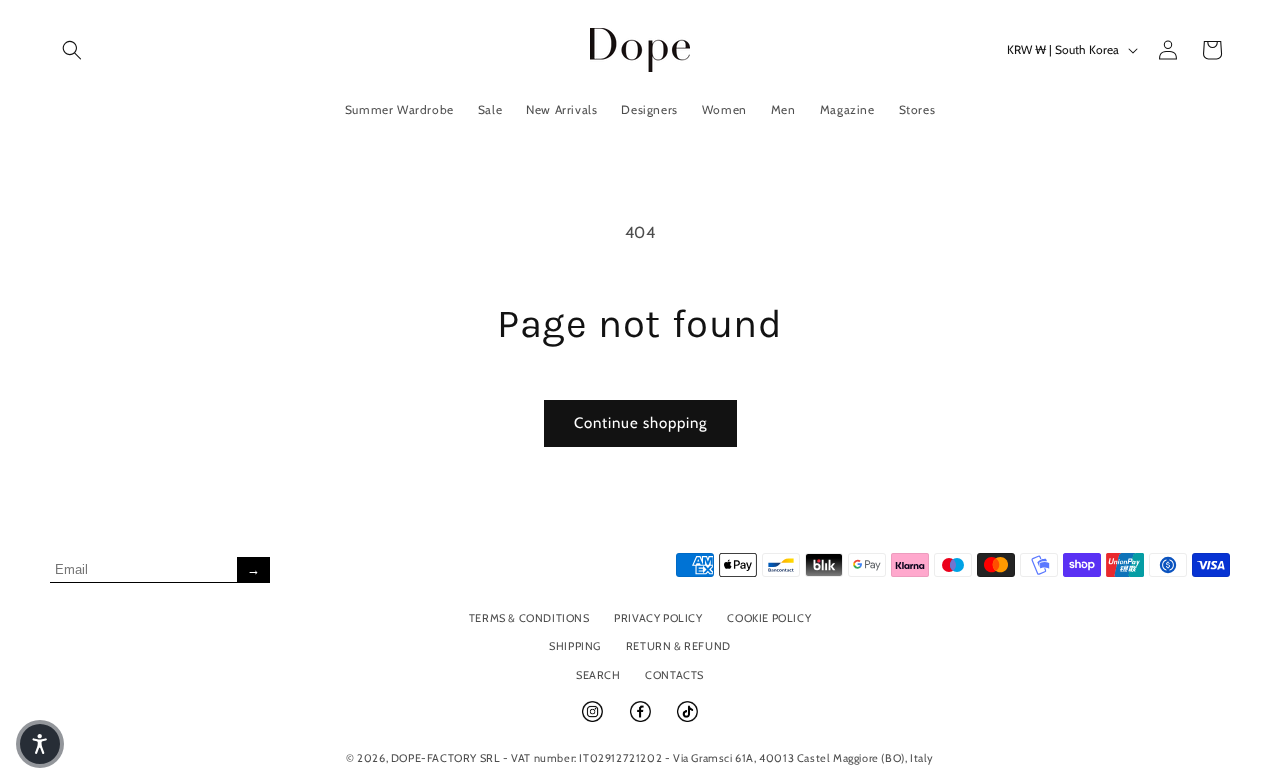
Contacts (674, 675)
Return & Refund (678, 646)
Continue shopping (640, 423)
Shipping (575, 646)
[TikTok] (687, 720)
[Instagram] (594, 720)
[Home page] (640, 49)
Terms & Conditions (529, 618)
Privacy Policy (658, 618)
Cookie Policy (769, 618)
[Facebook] (642, 720)
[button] (72, 50)
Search (598, 675)
